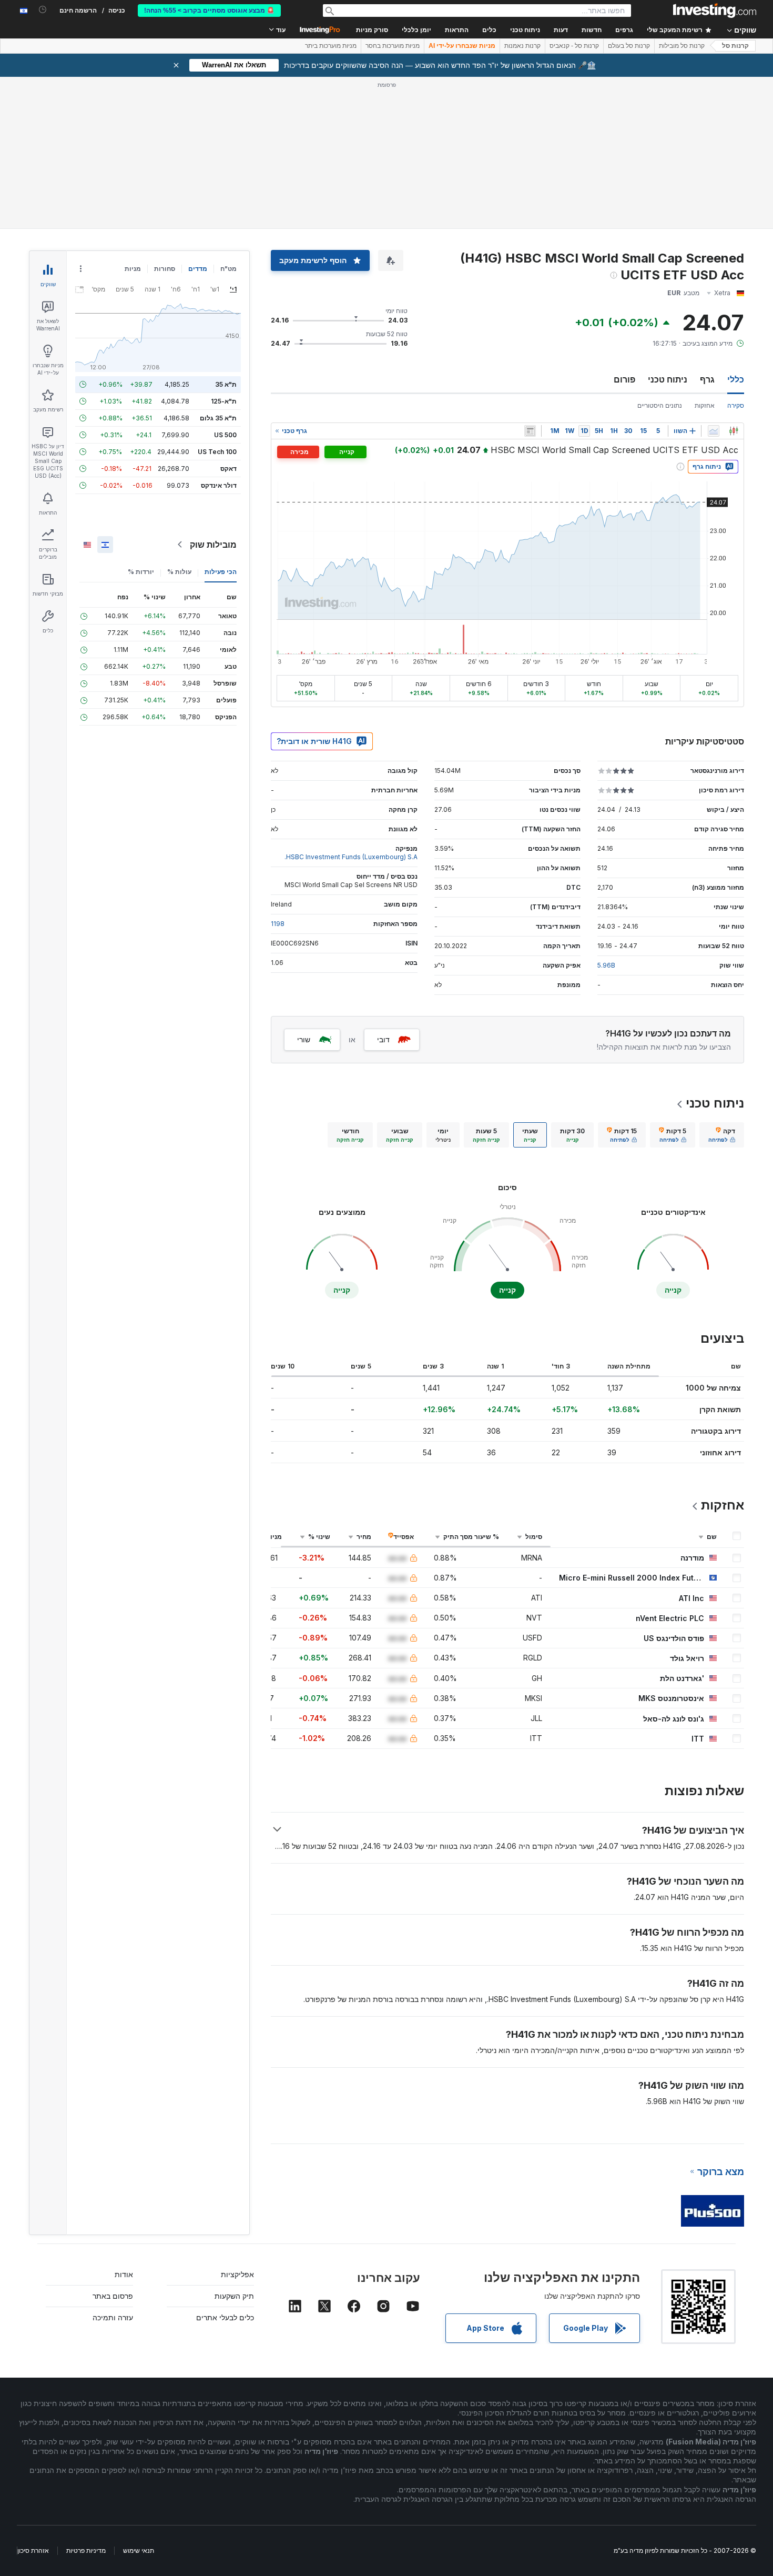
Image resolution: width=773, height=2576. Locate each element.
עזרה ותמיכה (113, 2317)
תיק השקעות (234, 2296)
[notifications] (43, 10)
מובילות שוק (213, 545)
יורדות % (141, 572)
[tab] (722, 1135)
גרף (707, 379)
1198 (278, 924)
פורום (624, 379)
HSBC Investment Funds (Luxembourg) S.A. (351, 857)
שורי (304, 1039)
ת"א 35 (226, 384)
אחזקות (705, 405)
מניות (133, 269)
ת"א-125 (224, 401)
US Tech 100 (217, 452)
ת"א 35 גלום (218, 418)
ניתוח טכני (668, 379)
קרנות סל (735, 46)
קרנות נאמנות (522, 46)
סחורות (165, 269)
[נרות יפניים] (734, 431)
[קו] (714, 431)
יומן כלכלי (416, 30)
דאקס (228, 469)
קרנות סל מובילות (682, 46)
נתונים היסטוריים (660, 405)
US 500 (225, 435)
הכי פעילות (221, 572)
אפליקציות (237, 2274)
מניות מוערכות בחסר (393, 46)
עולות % (179, 572)
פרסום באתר (113, 2296)
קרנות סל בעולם (629, 46)
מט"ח (228, 269)
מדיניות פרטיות (86, 2550)
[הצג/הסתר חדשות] (530, 431)
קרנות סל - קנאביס (574, 46)
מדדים (198, 269)
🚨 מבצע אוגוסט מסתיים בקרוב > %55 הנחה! (209, 11)
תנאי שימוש (139, 2550)
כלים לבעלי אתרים (225, 2317)
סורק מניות (372, 30)
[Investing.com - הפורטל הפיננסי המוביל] (715, 11)
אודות (124, 2274)
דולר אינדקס (219, 485)
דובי (383, 1039)
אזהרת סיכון (33, 2550)
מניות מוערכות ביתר (331, 46)
